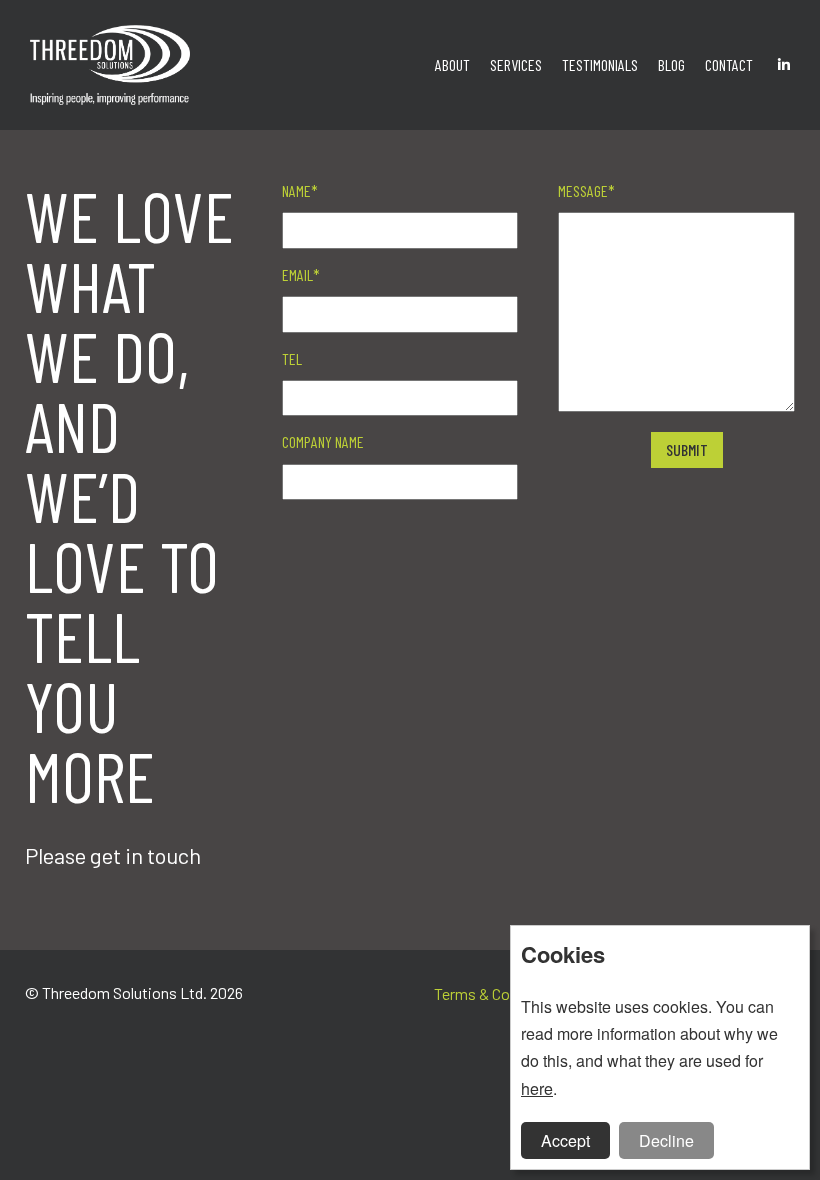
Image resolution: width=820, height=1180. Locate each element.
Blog (671, 64)
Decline (666, 1140)
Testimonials (600, 64)
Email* (301, 274)
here (537, 1088)
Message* (586, 190)
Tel (292, 358)
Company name (323, 441)
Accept (565, 1140)
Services (516, 64)
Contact (729, 64)
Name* (300, 190)
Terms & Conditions (499, 993)
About (452, 64)
